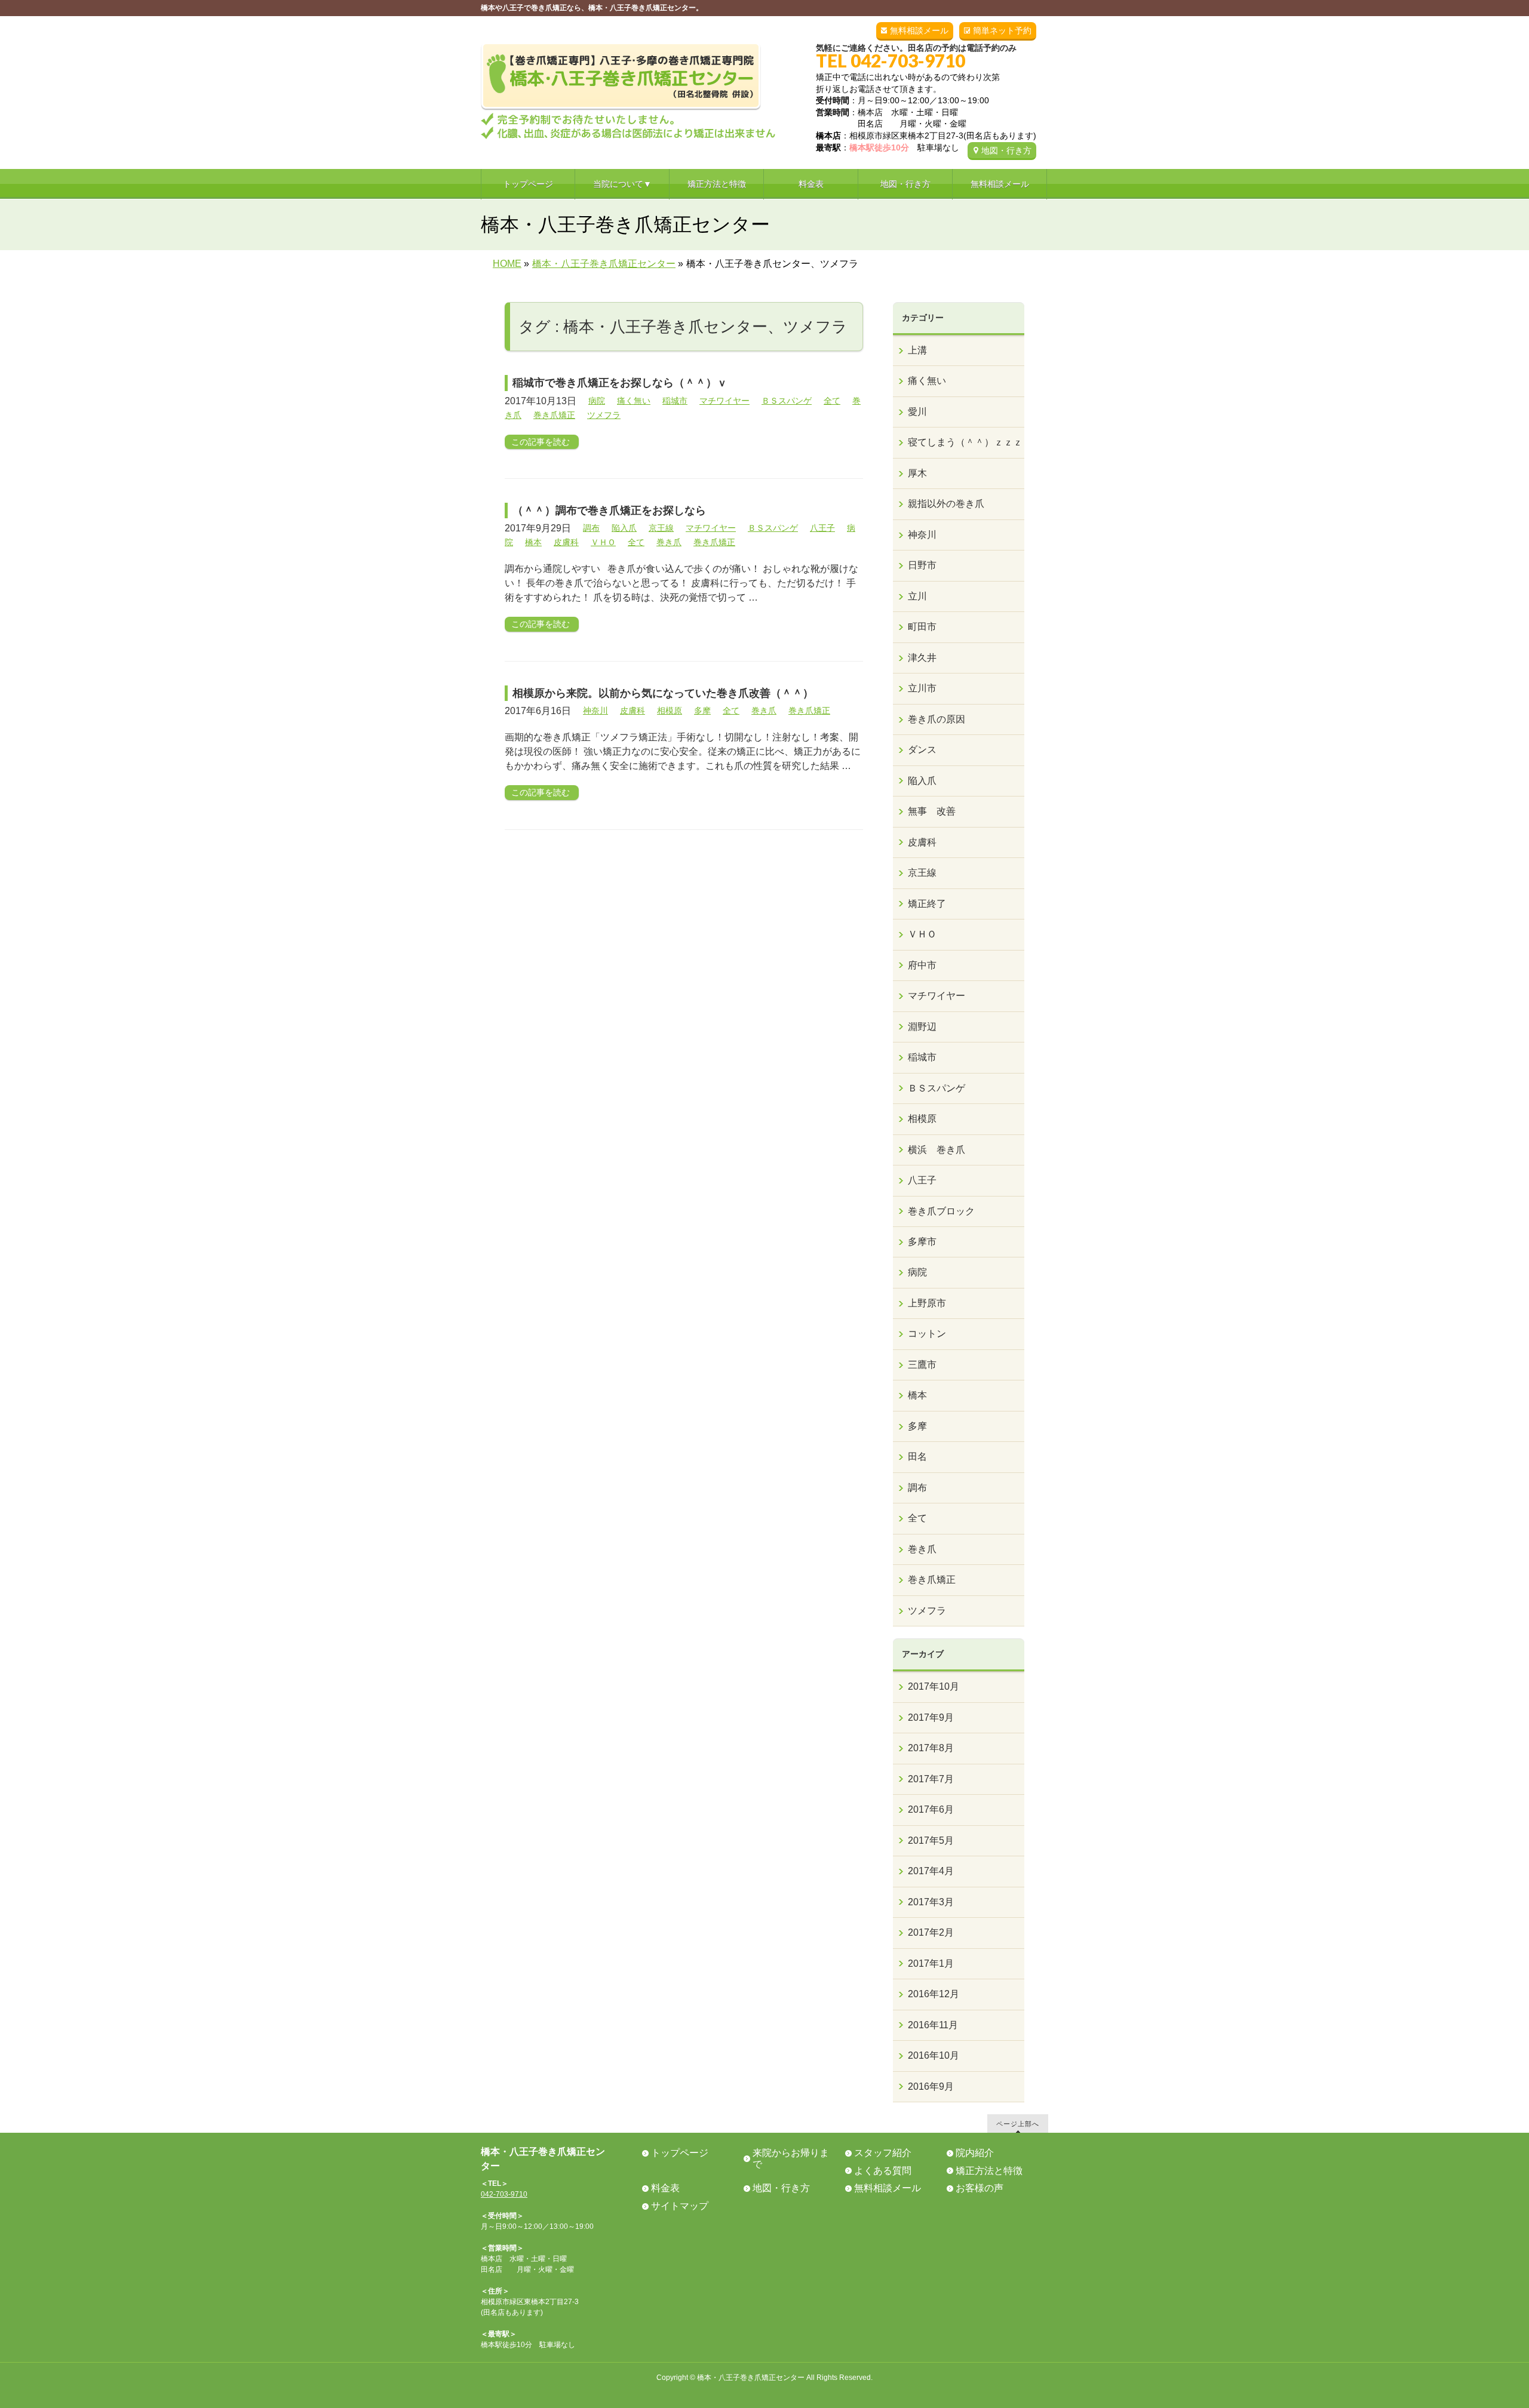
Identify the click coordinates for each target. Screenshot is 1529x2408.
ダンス (922, 750)
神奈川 (595, 711)
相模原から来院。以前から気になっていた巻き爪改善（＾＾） (663, 693)
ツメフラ (604, 415)
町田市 (922, 627)
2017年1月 (931, 1963)
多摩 (702, 711)
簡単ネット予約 (1002, 30)
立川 (917, 596)
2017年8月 (931, 1748)
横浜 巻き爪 (937, 1150)
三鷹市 (922, 1365)
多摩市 (922, 1242)
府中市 (922, 965)
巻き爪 (669, 542)
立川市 (922, 688)
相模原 (670, 711)
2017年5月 (931, 1840)
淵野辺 (922, 1027)
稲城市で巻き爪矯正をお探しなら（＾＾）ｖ (620, 383)
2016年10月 (934, 2055)
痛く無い (634, 401)
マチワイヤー (724, 401)
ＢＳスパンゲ (787, 401)
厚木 (917, 473)
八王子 (822, 528)
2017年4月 (931, 1871)
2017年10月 (934, 1686)
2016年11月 (933, 2025)
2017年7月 (931, 1779)
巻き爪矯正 (554, 415)
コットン (927, 1334)
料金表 (665, 2188)
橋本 (533, 542)
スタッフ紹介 (883, 2153)
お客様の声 (980, 2188)
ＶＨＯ (603, 542)
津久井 (922, 658)
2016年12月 (934, 1994)
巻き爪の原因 (937, 719)
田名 (917, 1457)
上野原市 (927, 1303)
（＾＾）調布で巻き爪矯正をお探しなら (609, 510)
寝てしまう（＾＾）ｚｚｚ (965, 442)
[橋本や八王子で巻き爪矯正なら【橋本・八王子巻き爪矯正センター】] (628, 126)
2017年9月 (931, 1717)
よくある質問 (883, 2171)
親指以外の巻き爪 (946, 504)
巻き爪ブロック (941, 1211)
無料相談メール (919, 30)
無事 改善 (932, 811)
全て (832, 401)
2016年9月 (931, 2086)
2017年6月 (931, 1809)
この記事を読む (541, 442)
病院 (597, 401)
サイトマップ (680, 2206)
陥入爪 (624, 528)
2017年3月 (931, 1902)
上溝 (917, 350)
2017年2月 (931, 1932)
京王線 (661, 528)
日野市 (922, 565)
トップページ (680, 2153)
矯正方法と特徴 (989, 2171)
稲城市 (675, 401)
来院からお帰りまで (791, 2158)
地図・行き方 (1006, 150)
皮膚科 (566, 542)
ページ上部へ (1018, 2123)
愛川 (917, 412)
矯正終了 (927, 904)
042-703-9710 (504, 2194)
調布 (591, 528)
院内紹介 (975, 2153)
